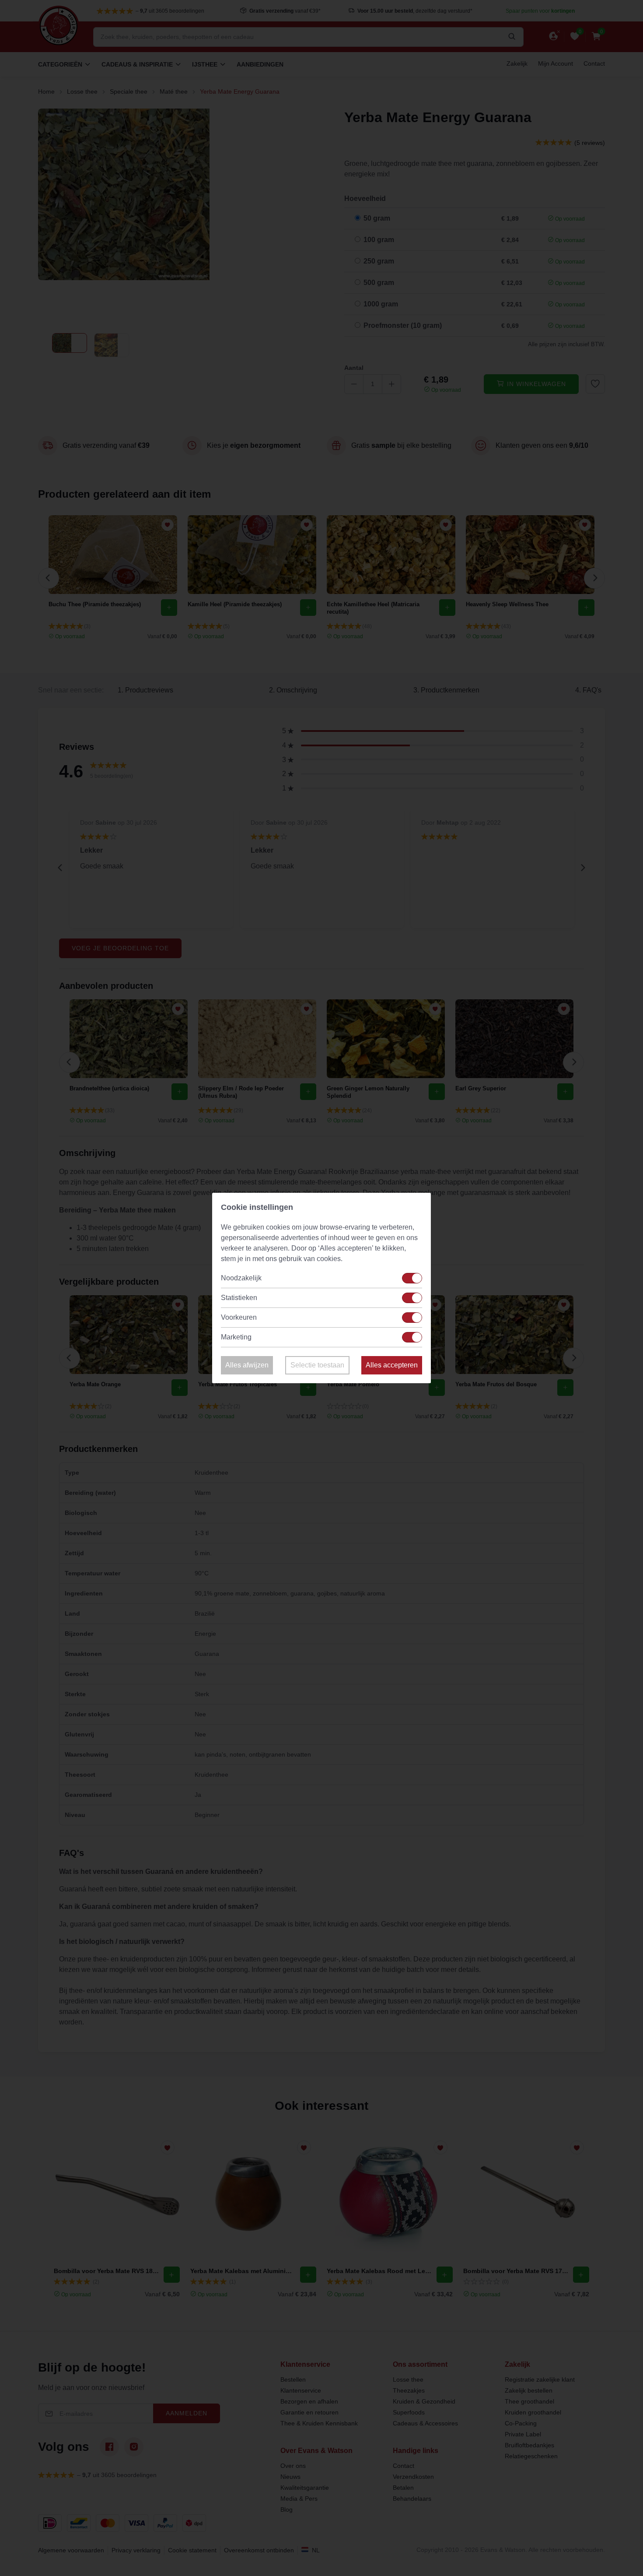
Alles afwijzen (247, 1365)
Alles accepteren (392, 1365)
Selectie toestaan (317, 1365)
